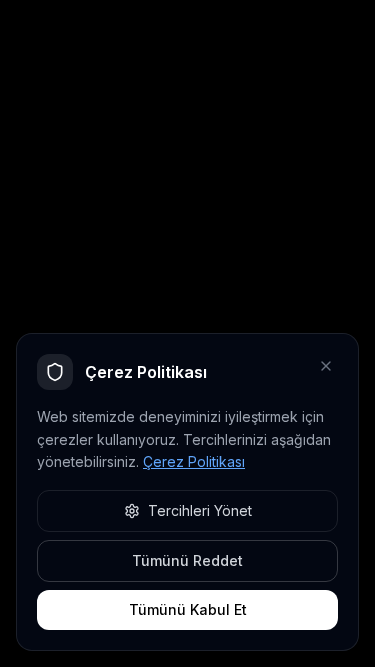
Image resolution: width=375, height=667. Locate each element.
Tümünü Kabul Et (188, 609)
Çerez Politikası (194, 461)
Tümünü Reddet (187, 560)
